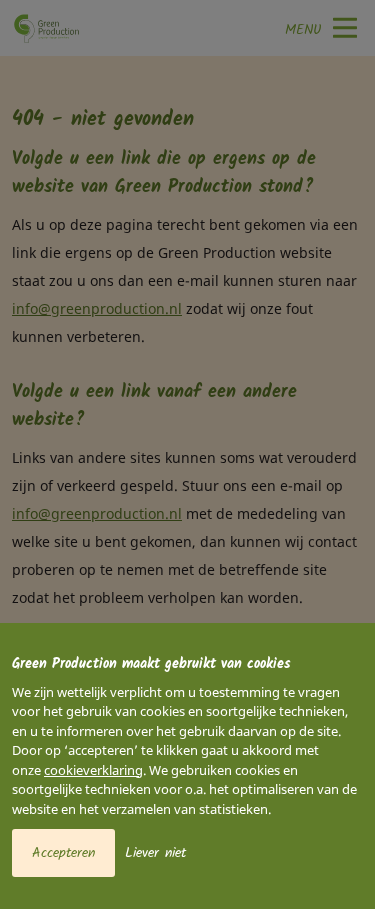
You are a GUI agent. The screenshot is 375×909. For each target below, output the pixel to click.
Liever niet (155, 853)
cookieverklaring (93, 770)
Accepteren (63, 853)
